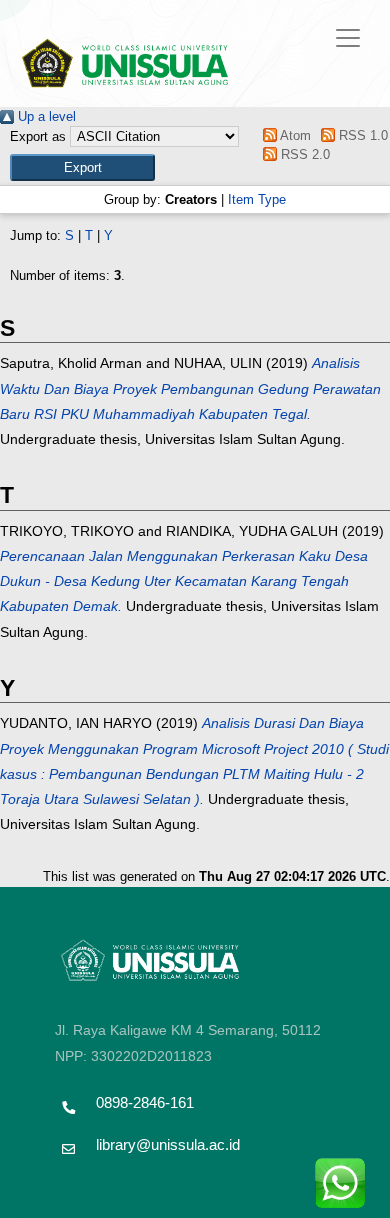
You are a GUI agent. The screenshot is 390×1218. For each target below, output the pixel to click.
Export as (38, 136)
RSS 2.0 (303, 154)
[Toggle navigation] (348, 38)
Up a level (45, 116)
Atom (293, 135)
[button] (82, 167)
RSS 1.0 (361, 135)
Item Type (257, 199)
